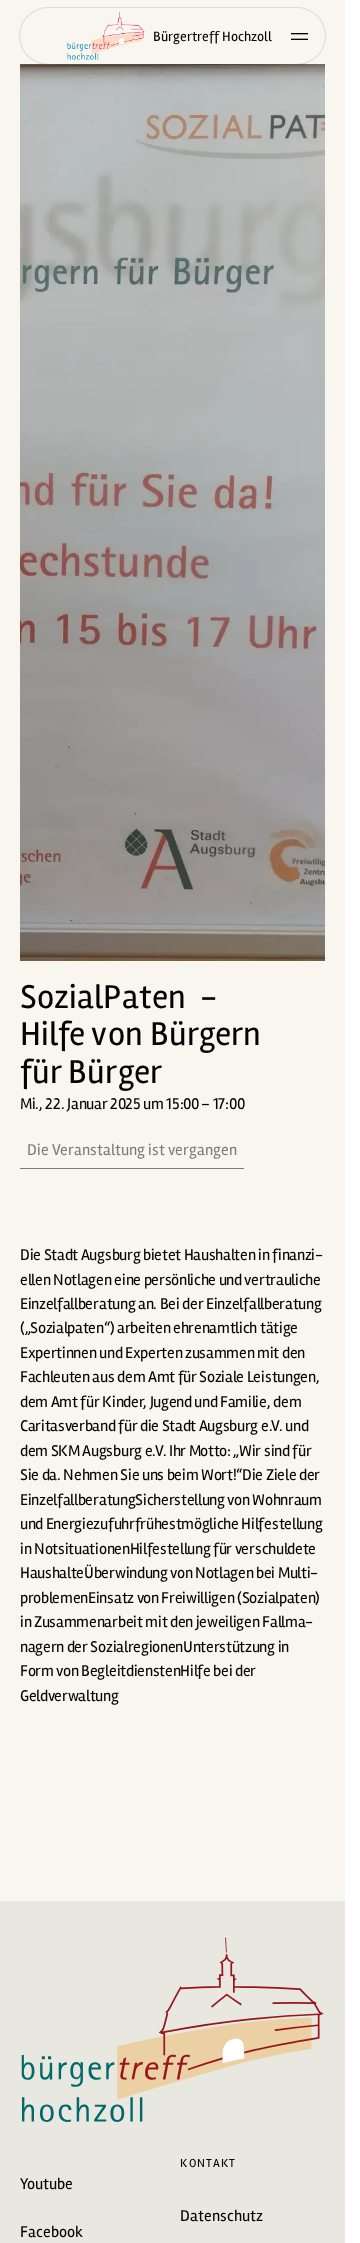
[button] (172, 512)
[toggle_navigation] (300, 36)
